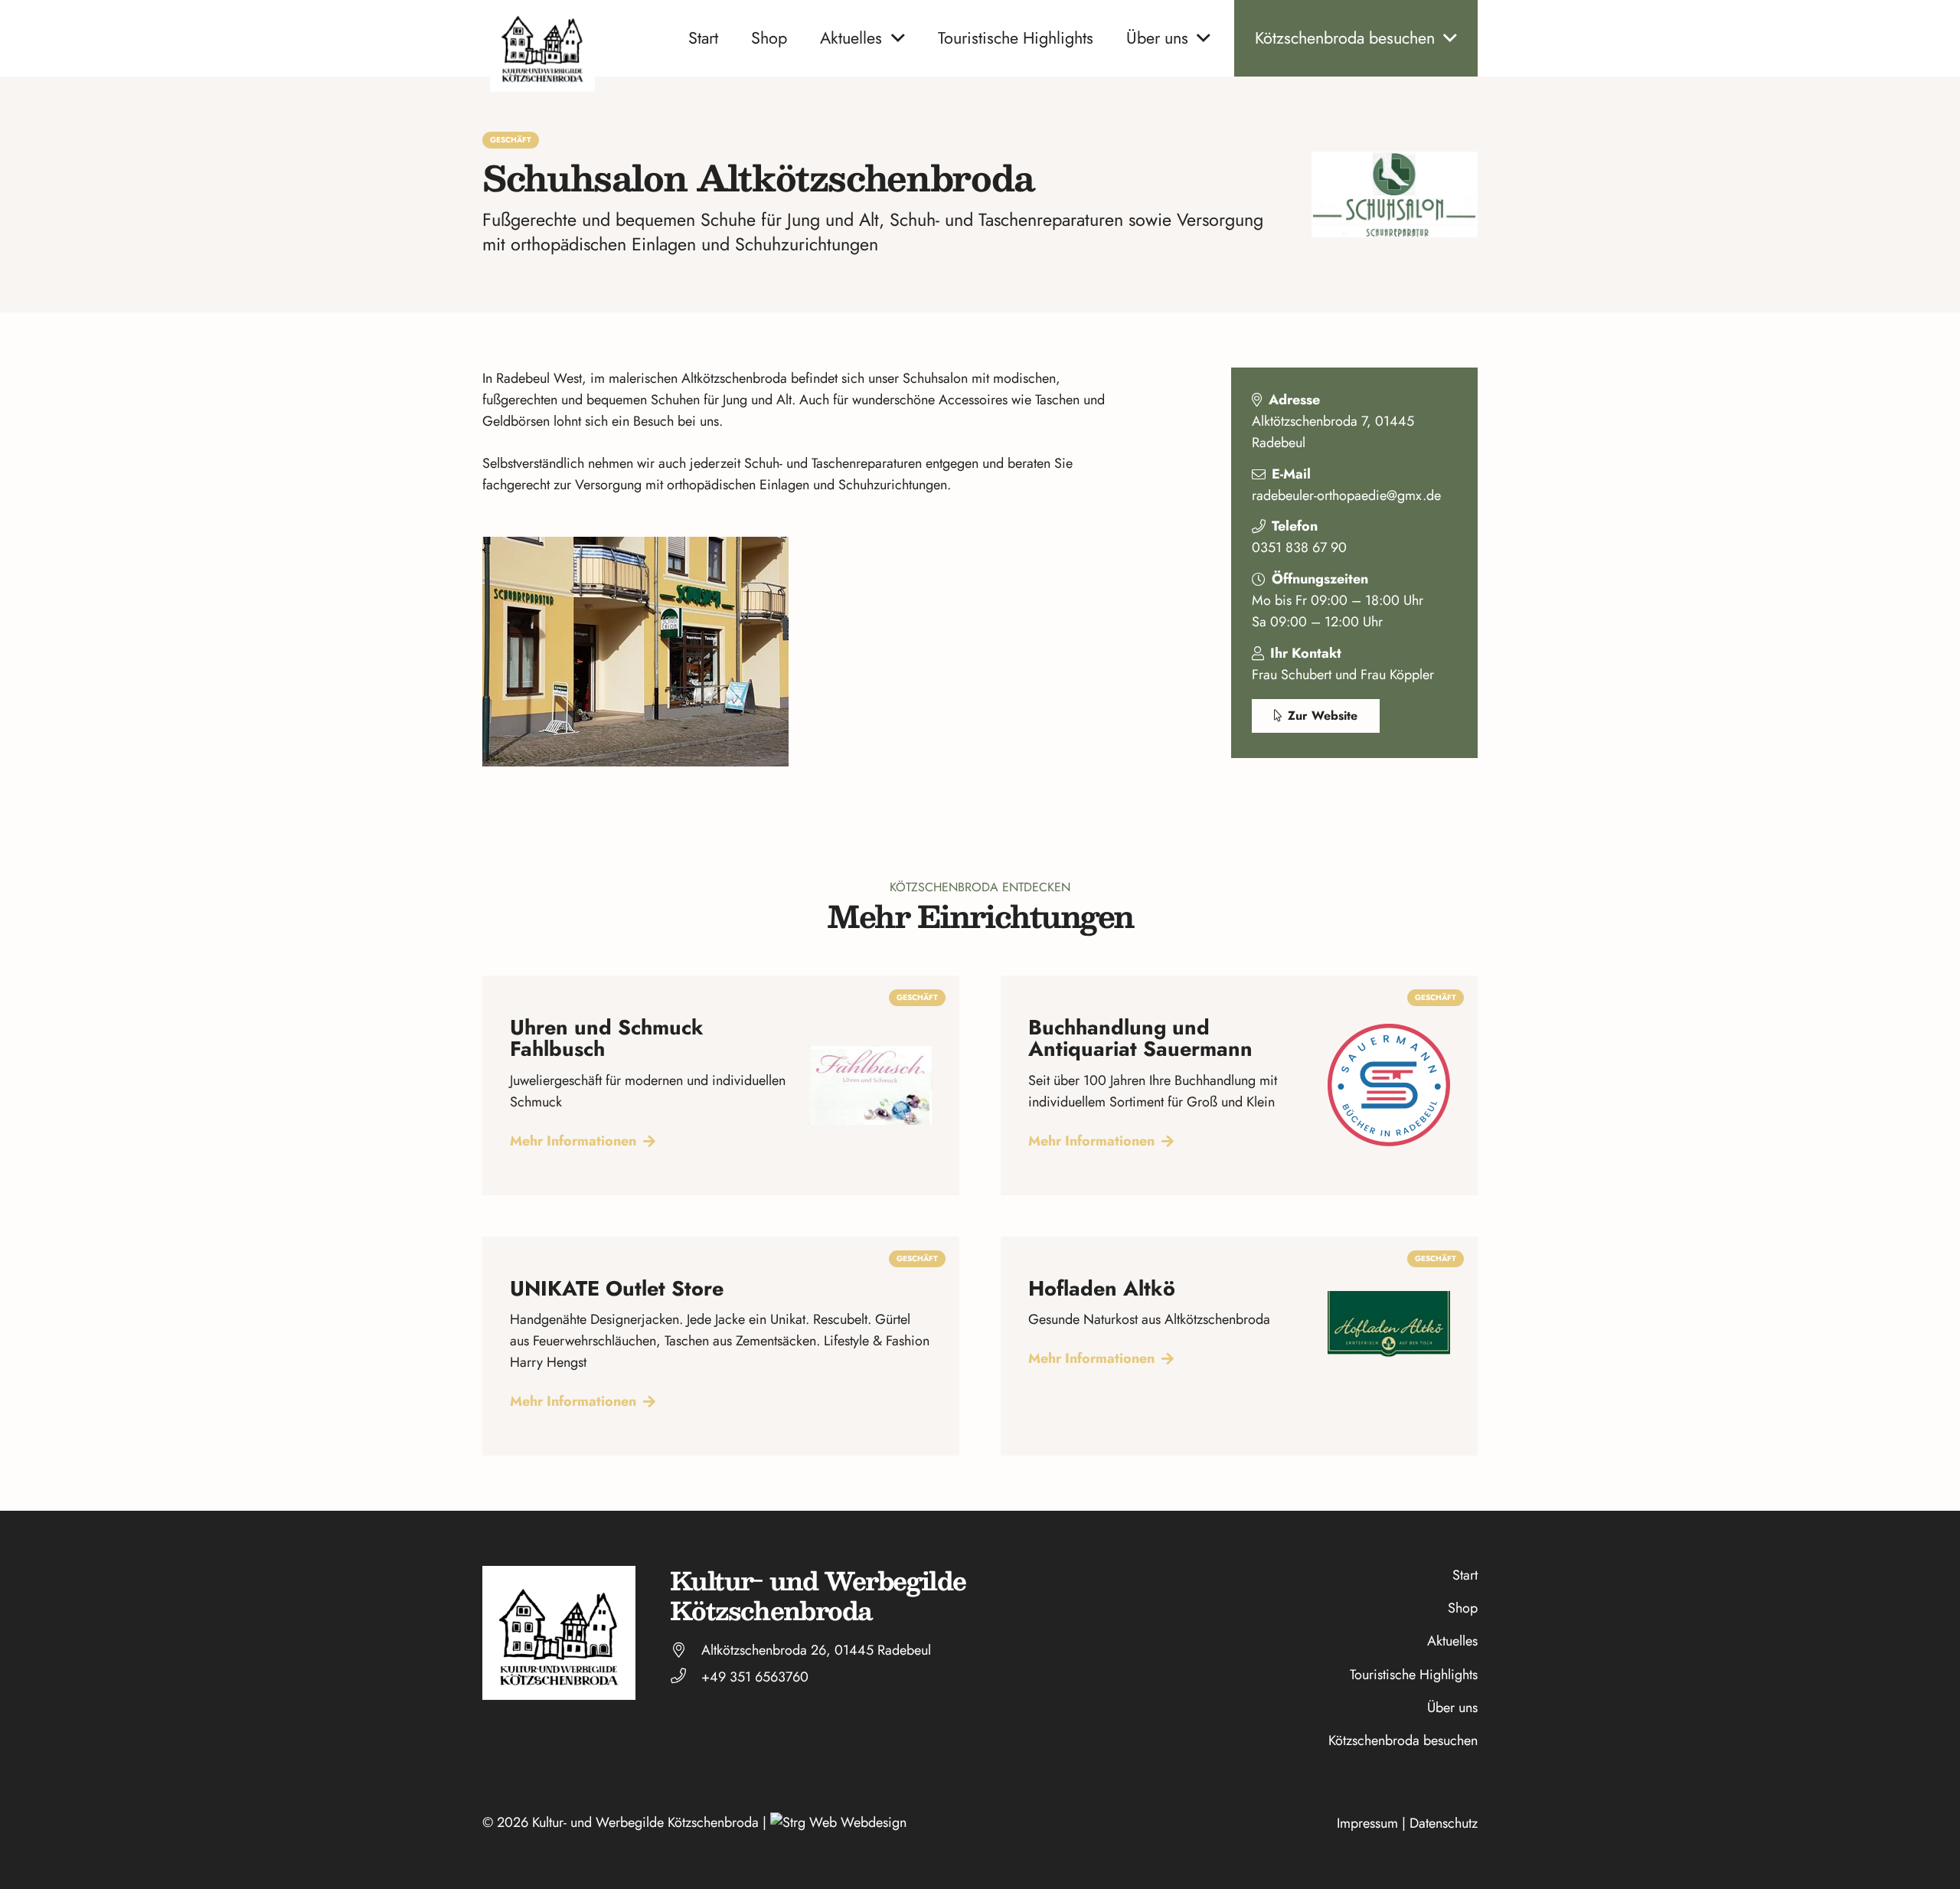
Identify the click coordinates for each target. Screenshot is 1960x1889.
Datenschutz (1444, 1823)
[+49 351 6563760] (686, 1677)
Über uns (1452, 1708)
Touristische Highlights (1414, 1675)
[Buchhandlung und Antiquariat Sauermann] (1239, 1085)
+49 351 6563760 (755, 1677)
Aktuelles (1452, 1641)
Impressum (1367, 1823)
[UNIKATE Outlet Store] (721, 1346)
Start (1465, 1575)
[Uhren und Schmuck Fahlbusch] (721, 1085)
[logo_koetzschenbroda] (542, 46)
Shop (1463, 1608)
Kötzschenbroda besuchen (1403, 1740)
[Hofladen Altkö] (1239, 1346)
